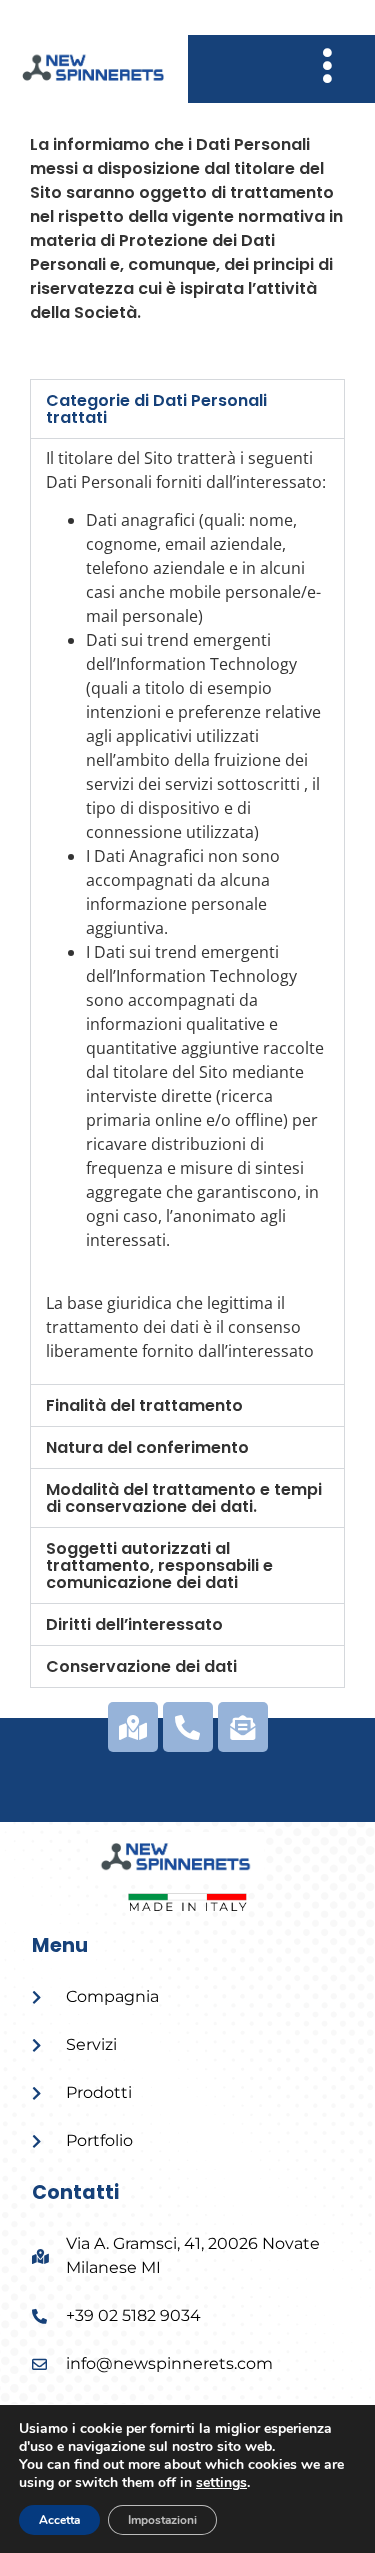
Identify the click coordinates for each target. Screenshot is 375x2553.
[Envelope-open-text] (243, 1727)
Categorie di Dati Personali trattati (156, 409)
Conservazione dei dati (141, 1666)
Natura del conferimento (147, 1447)
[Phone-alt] (188, 1727)
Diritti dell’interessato (134, 1624)
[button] (187, 409)
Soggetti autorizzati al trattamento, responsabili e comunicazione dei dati (159, 1565)
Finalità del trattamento (144, 1405)
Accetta (59, 2520)
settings (221, 2483)
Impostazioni (162, 2520)
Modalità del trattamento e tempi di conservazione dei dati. (184, 1498)
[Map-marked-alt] (133, 1727)
